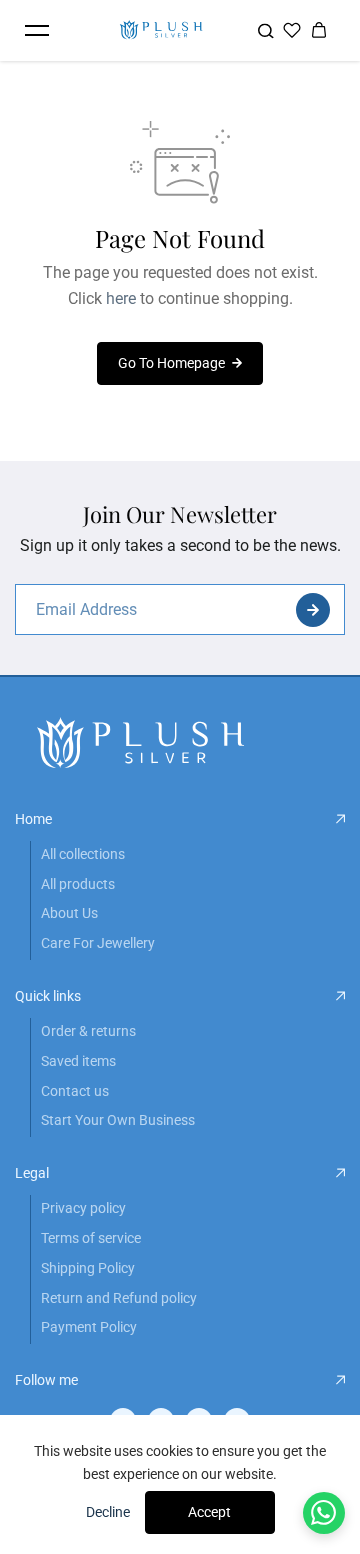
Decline (108, 1512)
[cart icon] (318, 30)
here (121, 298)
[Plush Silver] (161, 30)
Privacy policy (83, 1208)
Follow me (46, 1380)
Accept (209, 1512)
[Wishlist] (292, 30)
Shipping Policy (88, 1268)
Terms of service (91, 1238)
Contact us (75, 1091)
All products (78, 884)
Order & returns (88, 1031)
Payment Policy (89, 1327)
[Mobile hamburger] (37, 30)
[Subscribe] (313, 610)
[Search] (265, 30)
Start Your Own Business (118, 1120)
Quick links (48, 996)
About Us (69, 913)
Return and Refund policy (119, 1298)
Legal (32, 1173)
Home (33, 819)
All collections (83, 854)
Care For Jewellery (98, 943)
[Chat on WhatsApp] (324, 1513)
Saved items (78, 1061)
